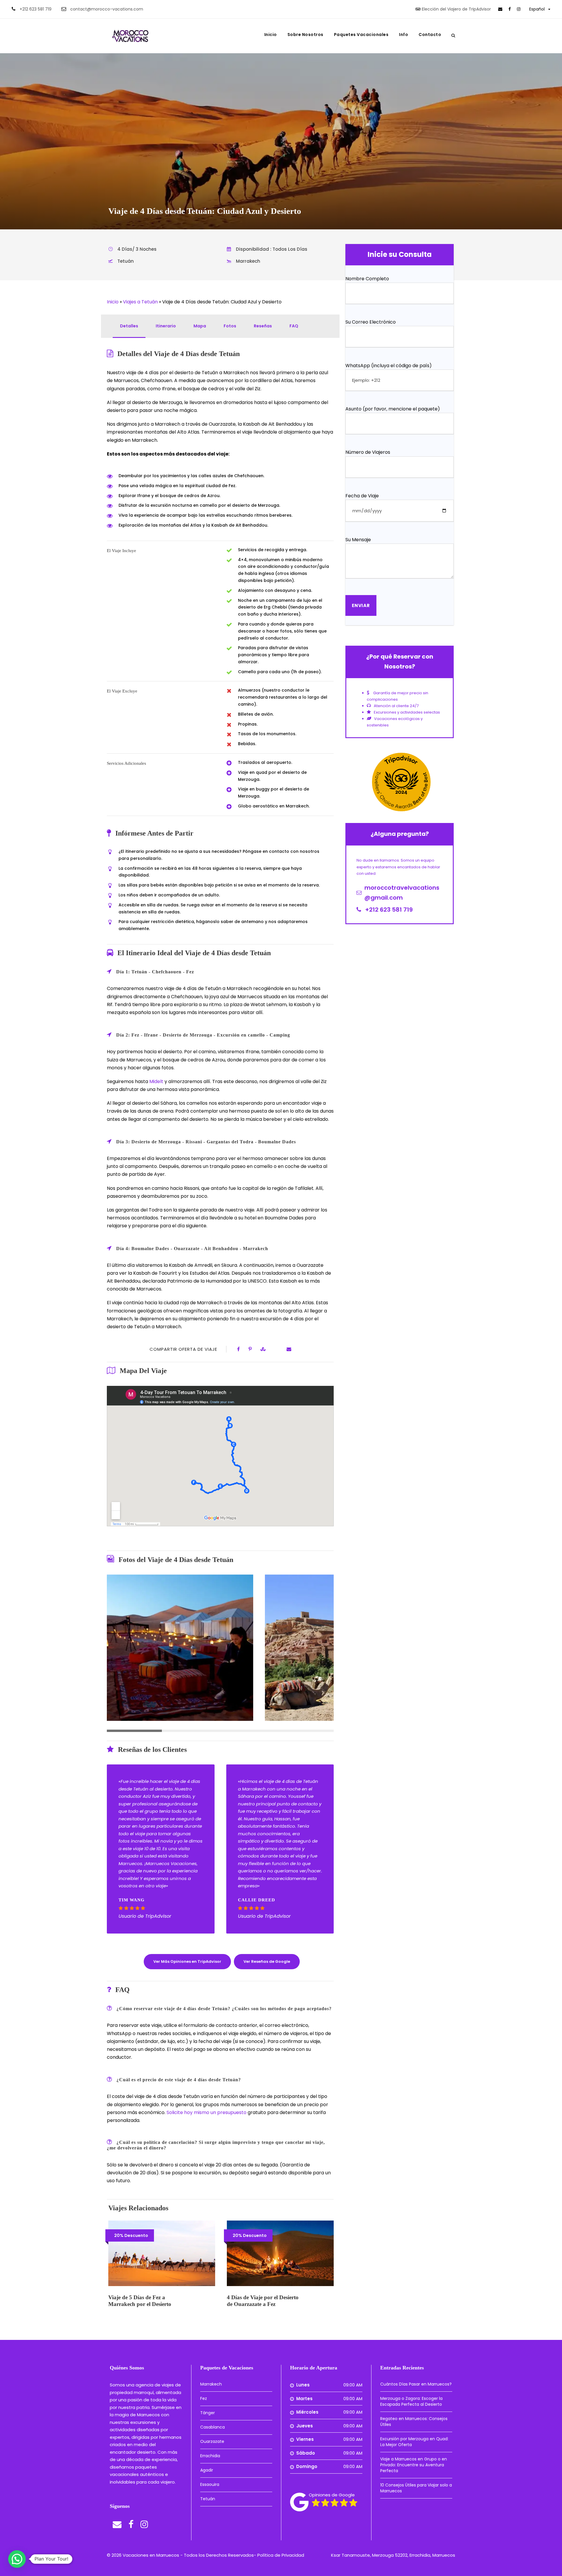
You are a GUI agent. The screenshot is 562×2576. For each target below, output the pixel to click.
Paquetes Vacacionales (361, 35)
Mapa (200, 326)
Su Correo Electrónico (371, 322)
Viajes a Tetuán (140, 302)
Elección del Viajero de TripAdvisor (456, 9)
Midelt (157, 1081)
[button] (17, 2559)
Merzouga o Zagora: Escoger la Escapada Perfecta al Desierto (411, 2401)
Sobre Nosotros (305, 35)
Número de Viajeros (368, 452)
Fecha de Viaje (362, 496)
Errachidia (210, 2456)
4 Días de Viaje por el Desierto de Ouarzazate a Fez (263, 2301)
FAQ (294, 326)
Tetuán (208, 2499)
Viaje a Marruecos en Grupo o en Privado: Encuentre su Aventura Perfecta (414, 2465)
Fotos (230, 326)
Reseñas (263, 326)
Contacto (430, 35)
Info (403, 35)
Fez (204, 2398)
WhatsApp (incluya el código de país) (389, 366)
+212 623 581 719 (36, 9)
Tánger (208, 2413)
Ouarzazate (212, 2441)
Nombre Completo (367, 279)
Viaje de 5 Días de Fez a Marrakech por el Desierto (140, 2301)
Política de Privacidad (281, 2555)
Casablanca (213, 2427)
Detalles (129, 326)
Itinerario (166, 326)
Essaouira (210, 2484)
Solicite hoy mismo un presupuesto (207, 2112)
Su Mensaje (358, 540)
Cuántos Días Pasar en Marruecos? (416, 2384)
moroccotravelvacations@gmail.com (402, 893)
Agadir (207, 2470)
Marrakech (211, 2384)
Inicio (271, 35)
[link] (500, 9)
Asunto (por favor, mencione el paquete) (393, 409)
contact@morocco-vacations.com (107, 9)
